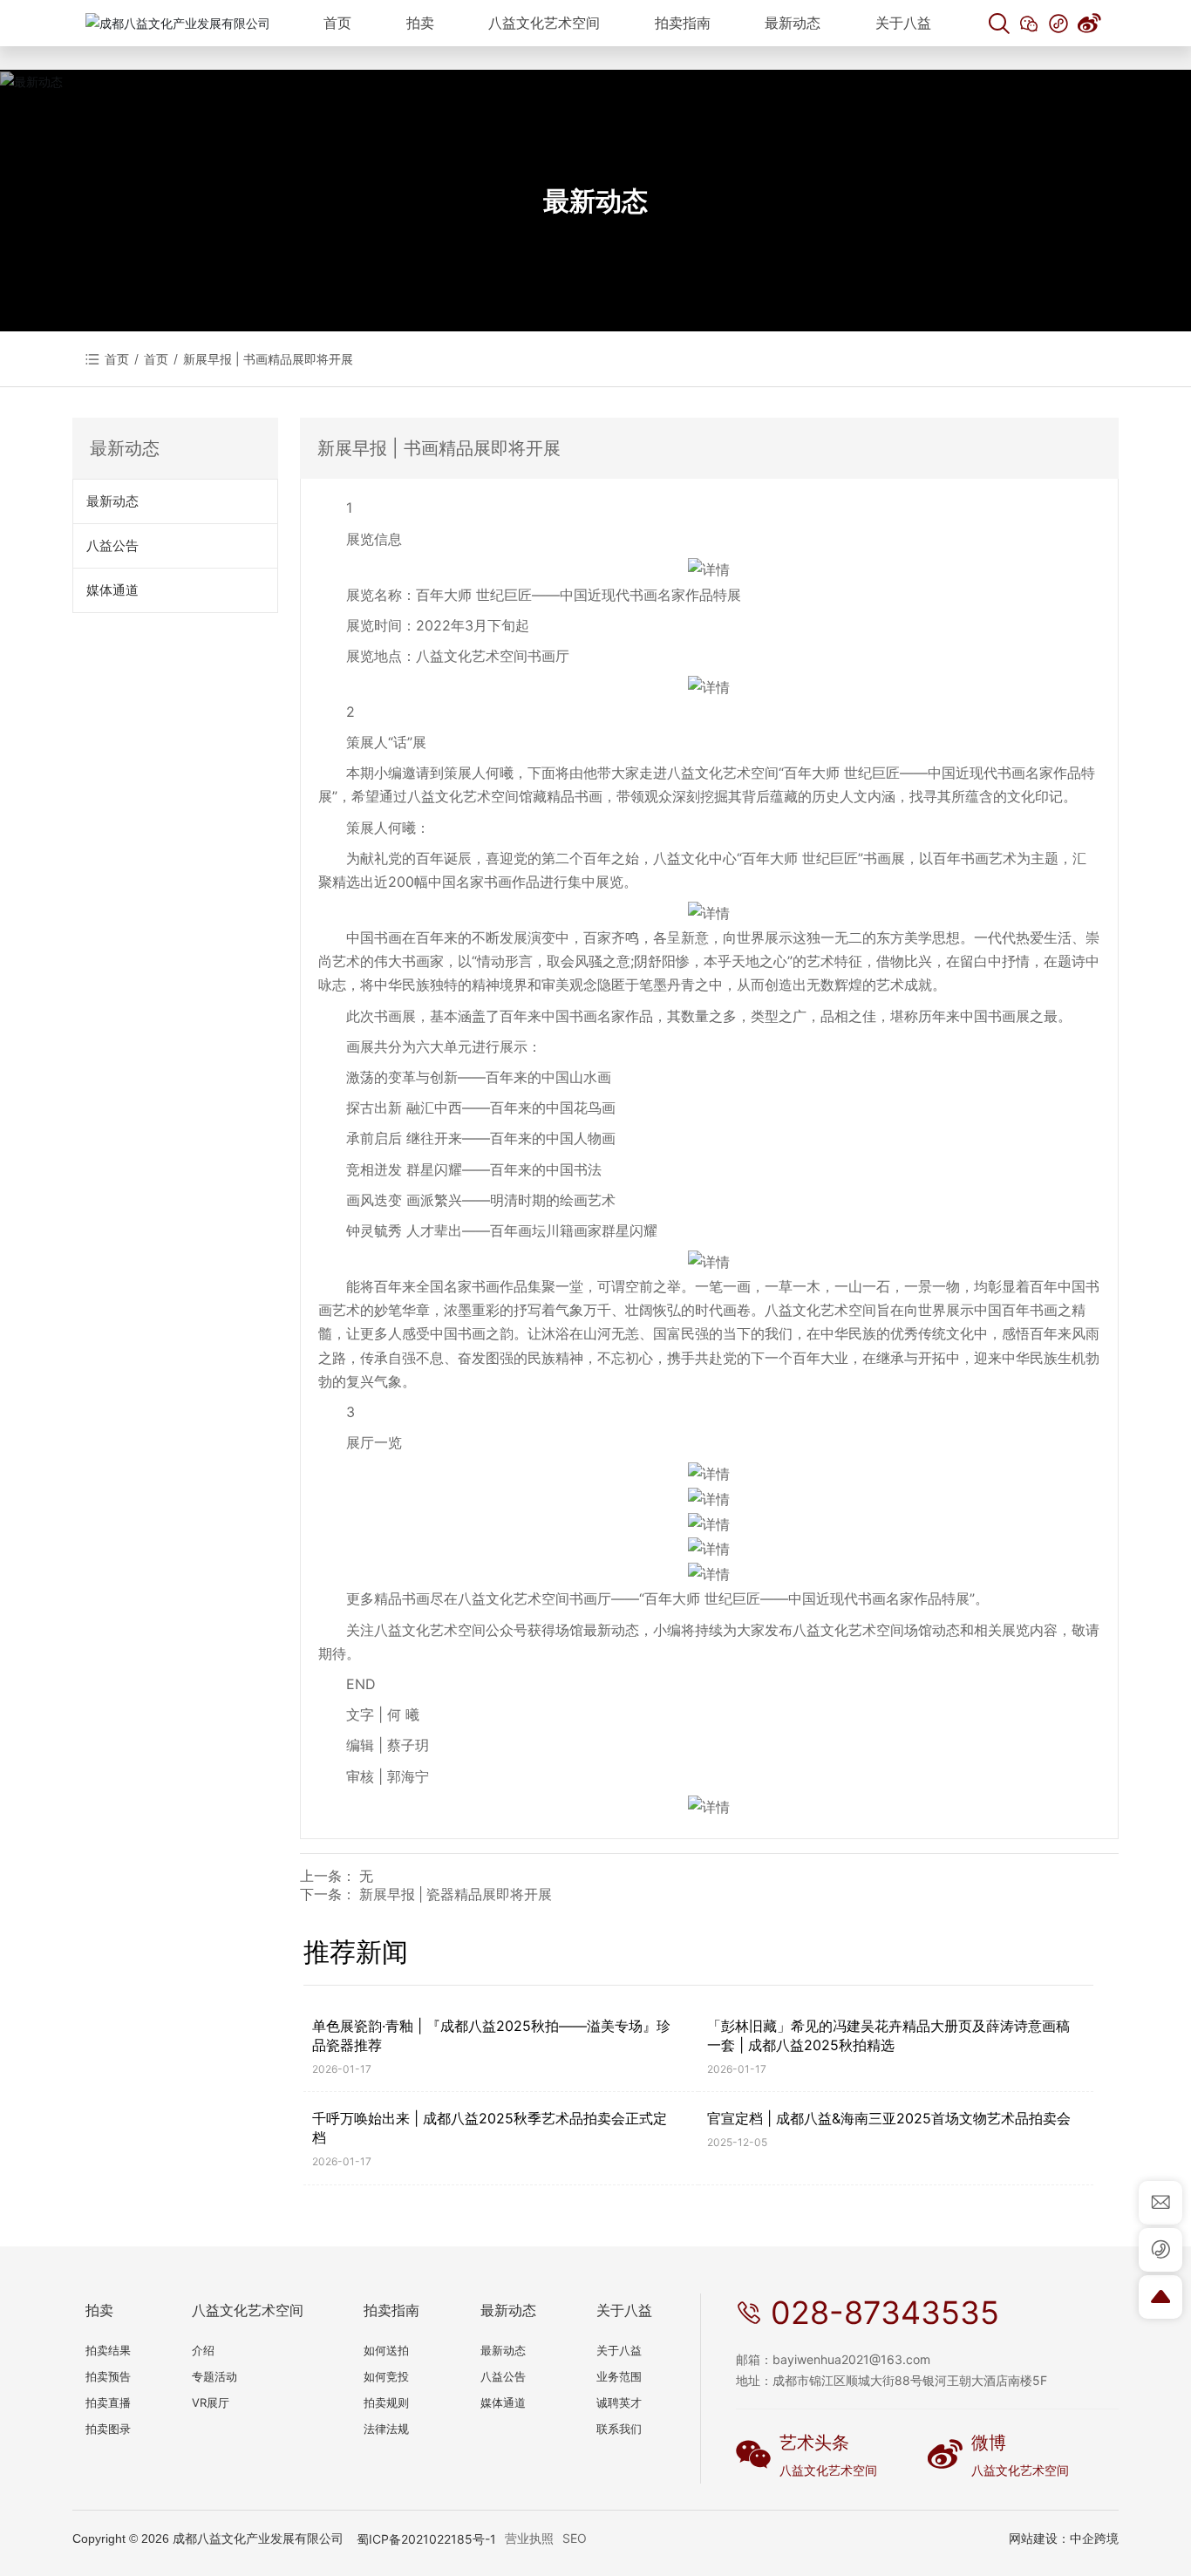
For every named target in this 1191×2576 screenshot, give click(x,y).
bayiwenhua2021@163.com (851, 2359)
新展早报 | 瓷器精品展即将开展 (456, 1895)
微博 (989, 2443)
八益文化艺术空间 (828, 2470)
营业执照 (529, 2538)
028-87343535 (885, 2313)
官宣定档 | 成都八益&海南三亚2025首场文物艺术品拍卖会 (889, 2118)
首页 (156, 359)
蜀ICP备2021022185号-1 (426, 2539)
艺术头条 (814, 2443)
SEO (575, 2538)
